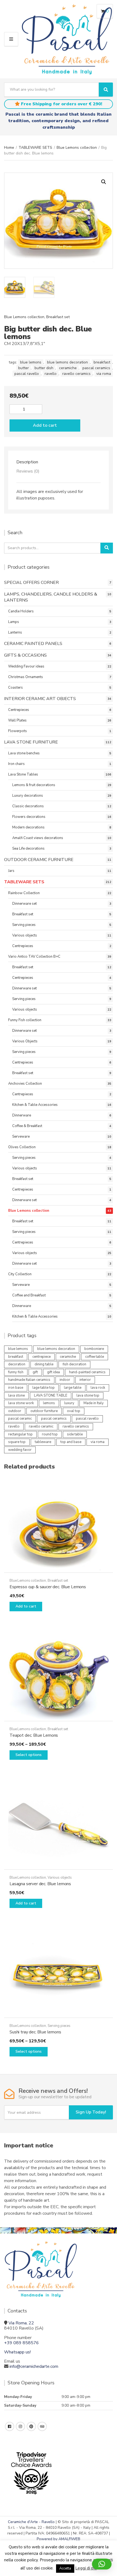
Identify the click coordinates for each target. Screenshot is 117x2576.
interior (85, 1380)
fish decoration (74, 1364)
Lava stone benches (24, 753)
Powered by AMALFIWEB (59, 2539)
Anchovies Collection (25, 1084)
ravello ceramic (41, 1426)
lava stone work (21, 1403)
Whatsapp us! (17, 2352)
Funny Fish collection (25, 1020)
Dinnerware (22, 1115)
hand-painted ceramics (87, 1372)
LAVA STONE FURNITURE (31, 742)
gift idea (53, 1372)
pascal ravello (27, 374)
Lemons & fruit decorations (34, 785)
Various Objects (25, 1041)
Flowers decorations (29, 817)
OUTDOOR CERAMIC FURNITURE (39, 860)
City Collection (20, 1274)
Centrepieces (19, 710)
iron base (16, 1388)
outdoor (15, 1411)
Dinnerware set (24, 904)
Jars (11, 871)
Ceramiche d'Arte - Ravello (31, 2522)
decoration (17, 1364)
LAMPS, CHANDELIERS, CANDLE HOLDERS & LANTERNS (51, 597)
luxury (69, 1403)
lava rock (98, 1388)
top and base (71, 1442)
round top (50, 1434)
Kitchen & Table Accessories (35, 1105)
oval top (74, 1411)
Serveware (21, 1137)
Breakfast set (58, 317)
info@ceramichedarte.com (34, 2366)
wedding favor (20, 1450)
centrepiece (41, 1357)
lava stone (16, 1395)
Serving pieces (24, 925)
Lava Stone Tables (23, 774)
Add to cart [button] (26, 1606)
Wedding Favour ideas (26, 666)
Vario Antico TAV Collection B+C (34, 957)
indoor (65, 1380)
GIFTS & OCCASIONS (25, 655)
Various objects (25, 935)
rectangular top (20, 1434)
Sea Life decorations (28, 849)
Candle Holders (21, 611)
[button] (104, 182)
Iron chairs (16, 764)
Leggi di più (86, 2568)
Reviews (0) (28, 471)
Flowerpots (18, 731)
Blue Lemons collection (77, 148)
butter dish (44, 368)
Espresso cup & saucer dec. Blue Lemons (48, 1587)
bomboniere (94, 1349)
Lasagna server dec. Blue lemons (40, 1884)
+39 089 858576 (21, 2343)
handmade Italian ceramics (29, 1380)
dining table (44, 1364)
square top (17, 1442)
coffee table (95, 1357)
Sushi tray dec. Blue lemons (35, 2032)
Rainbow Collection (24, 893)
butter (24, 368)
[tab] (59, 462)
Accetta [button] (65, 2568)
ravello (51, 374)
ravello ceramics (76, 374)
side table (75, 1434)
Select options (29, 1755)
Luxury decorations (28, 796)
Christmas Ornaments (26, 677)
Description (27, 462)
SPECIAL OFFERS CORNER (31, 583)
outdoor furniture (44, 1411)
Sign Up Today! (91, 2112)
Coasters (16, 688)
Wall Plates (17, 720)
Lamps (14, 622)
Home (9, 148)
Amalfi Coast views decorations (38, 838)
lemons (49, 1403)
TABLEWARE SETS (35, 148)
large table (73, 1388)
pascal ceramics (96, 368)
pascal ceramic (20, 1419)
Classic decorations (28, 806)
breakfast (102, 362)
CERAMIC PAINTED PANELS (33, 644)
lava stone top (88, 1395)
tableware (43, 1442)
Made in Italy (94, 1403)
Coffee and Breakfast (29, 1295)
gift (35, 1372)
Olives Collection (22, 1147)
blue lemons (31, 362)
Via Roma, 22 (21, 2323)
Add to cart (45, 425)
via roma (104, 374)
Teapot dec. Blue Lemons (34, 1735)
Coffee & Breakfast (27, 1126)
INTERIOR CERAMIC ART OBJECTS (40, 699)
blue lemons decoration (67, 362)
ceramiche (68, 368)
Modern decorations (28, 827)
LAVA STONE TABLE (51, 1395)
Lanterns (15, 632)
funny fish (16, 1372)
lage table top (44, 1388)
